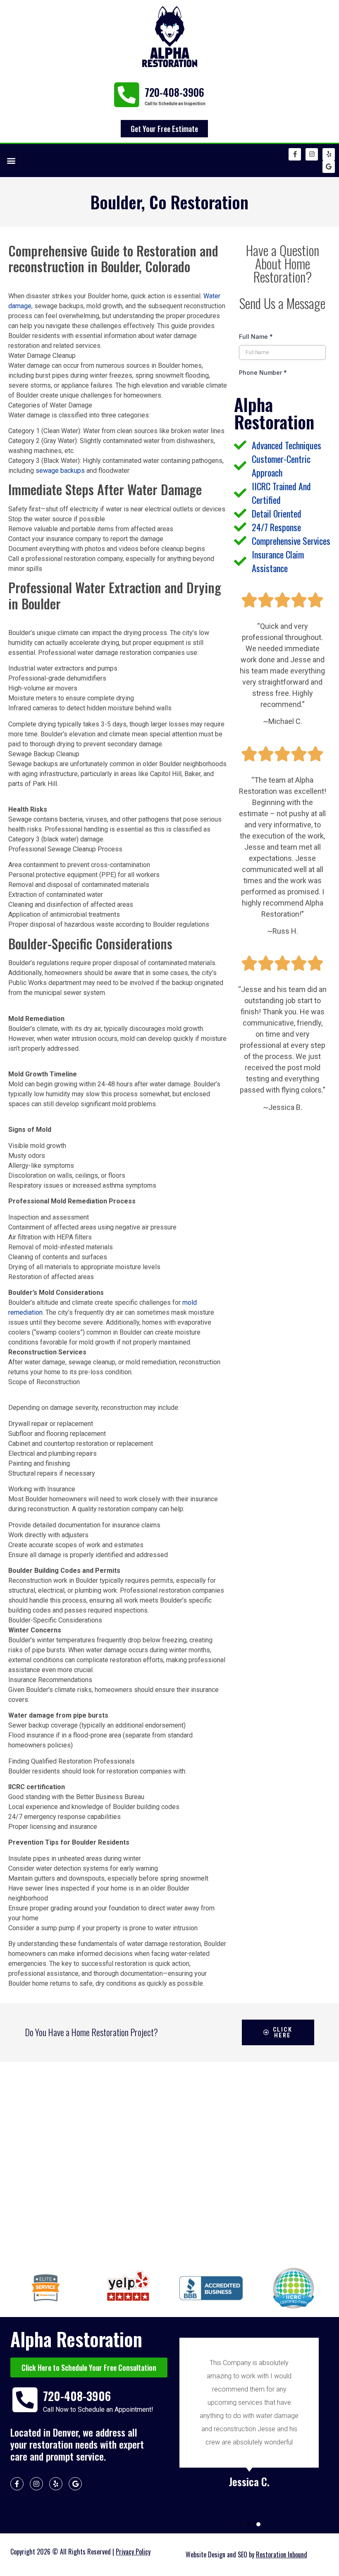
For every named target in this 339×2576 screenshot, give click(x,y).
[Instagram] (312, 154)
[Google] (329, 167)
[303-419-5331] (126, 95)
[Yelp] (329, 154)
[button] (11, 160)
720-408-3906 (174, 92)
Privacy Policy (133, 2552)
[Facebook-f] (295, 154)
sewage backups (60, 471)
